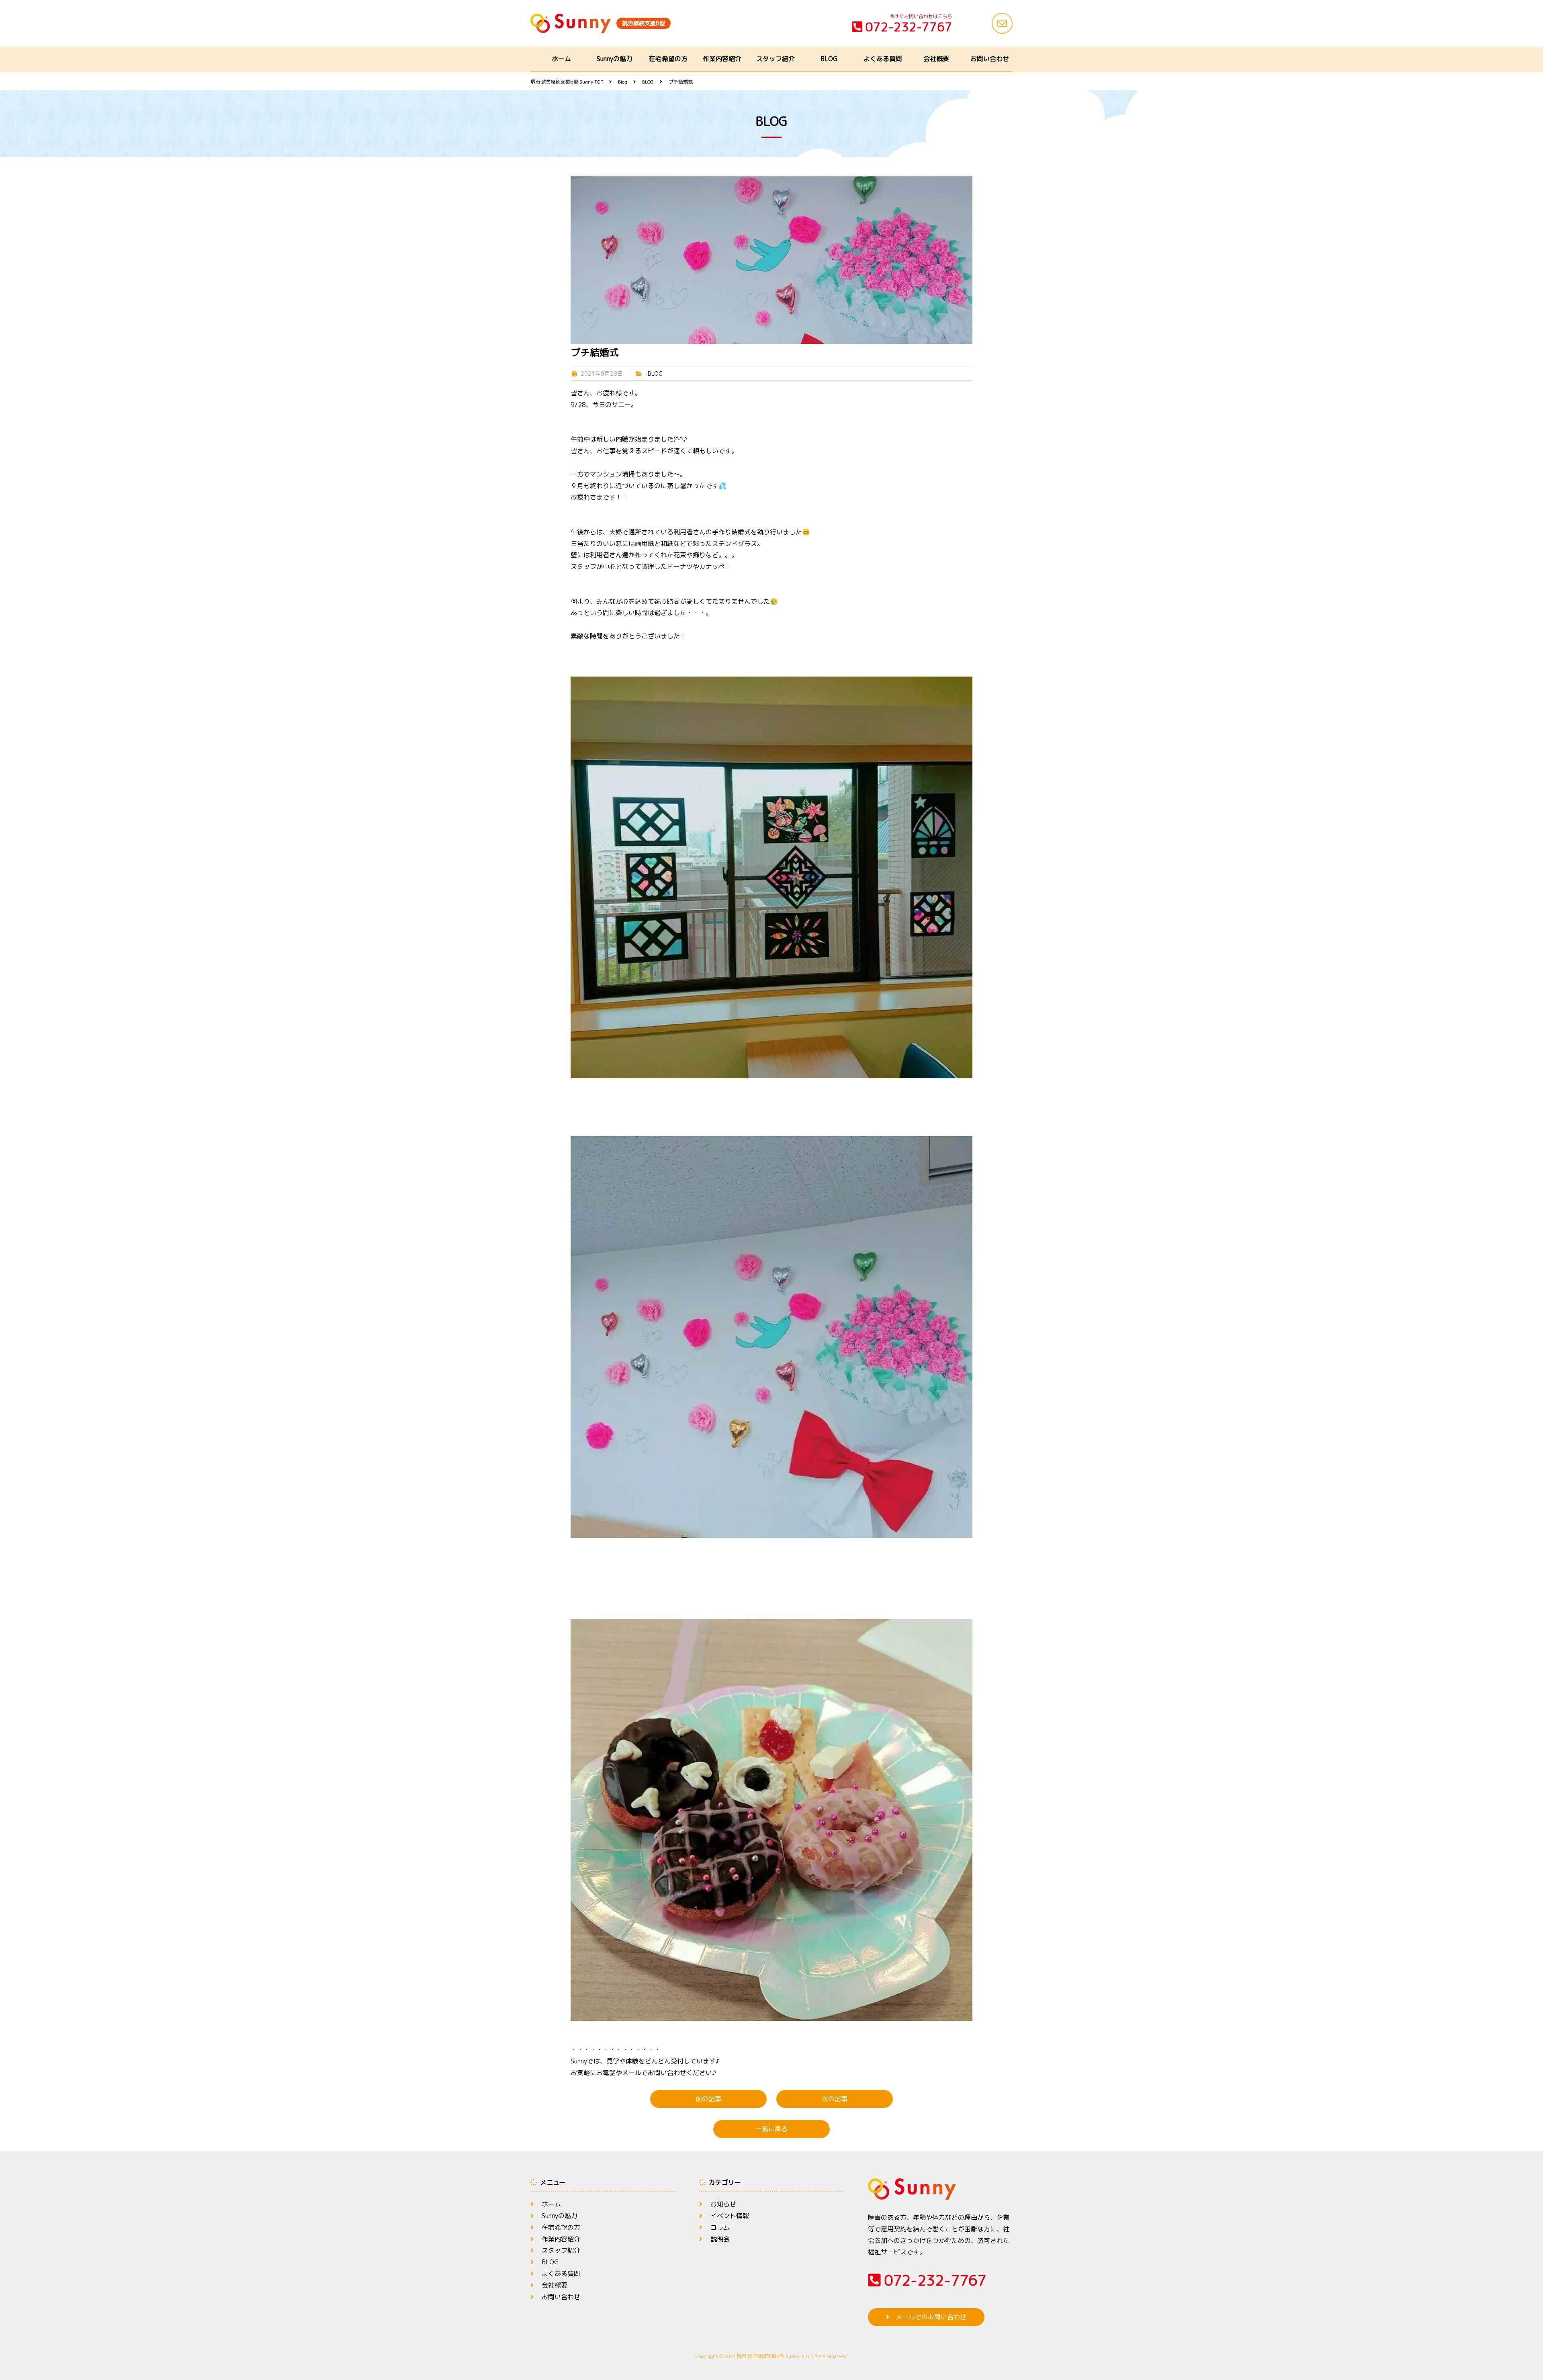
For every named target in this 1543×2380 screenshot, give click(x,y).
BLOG (829, 59)
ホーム (561, 59)
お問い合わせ (990, 59)
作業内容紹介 (722, 59)
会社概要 (936, 59)
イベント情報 (730, 2216)
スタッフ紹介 (776, 59)
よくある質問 (883, 59)
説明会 (720, 2239)
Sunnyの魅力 (615, 59)
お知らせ (723, 2204)
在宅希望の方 (668, 59)
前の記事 (708, 2099)
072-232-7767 (909, 27)
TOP (567, 82)
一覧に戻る (771, 2129)
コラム (720, 2227)
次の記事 (835, 2099)
